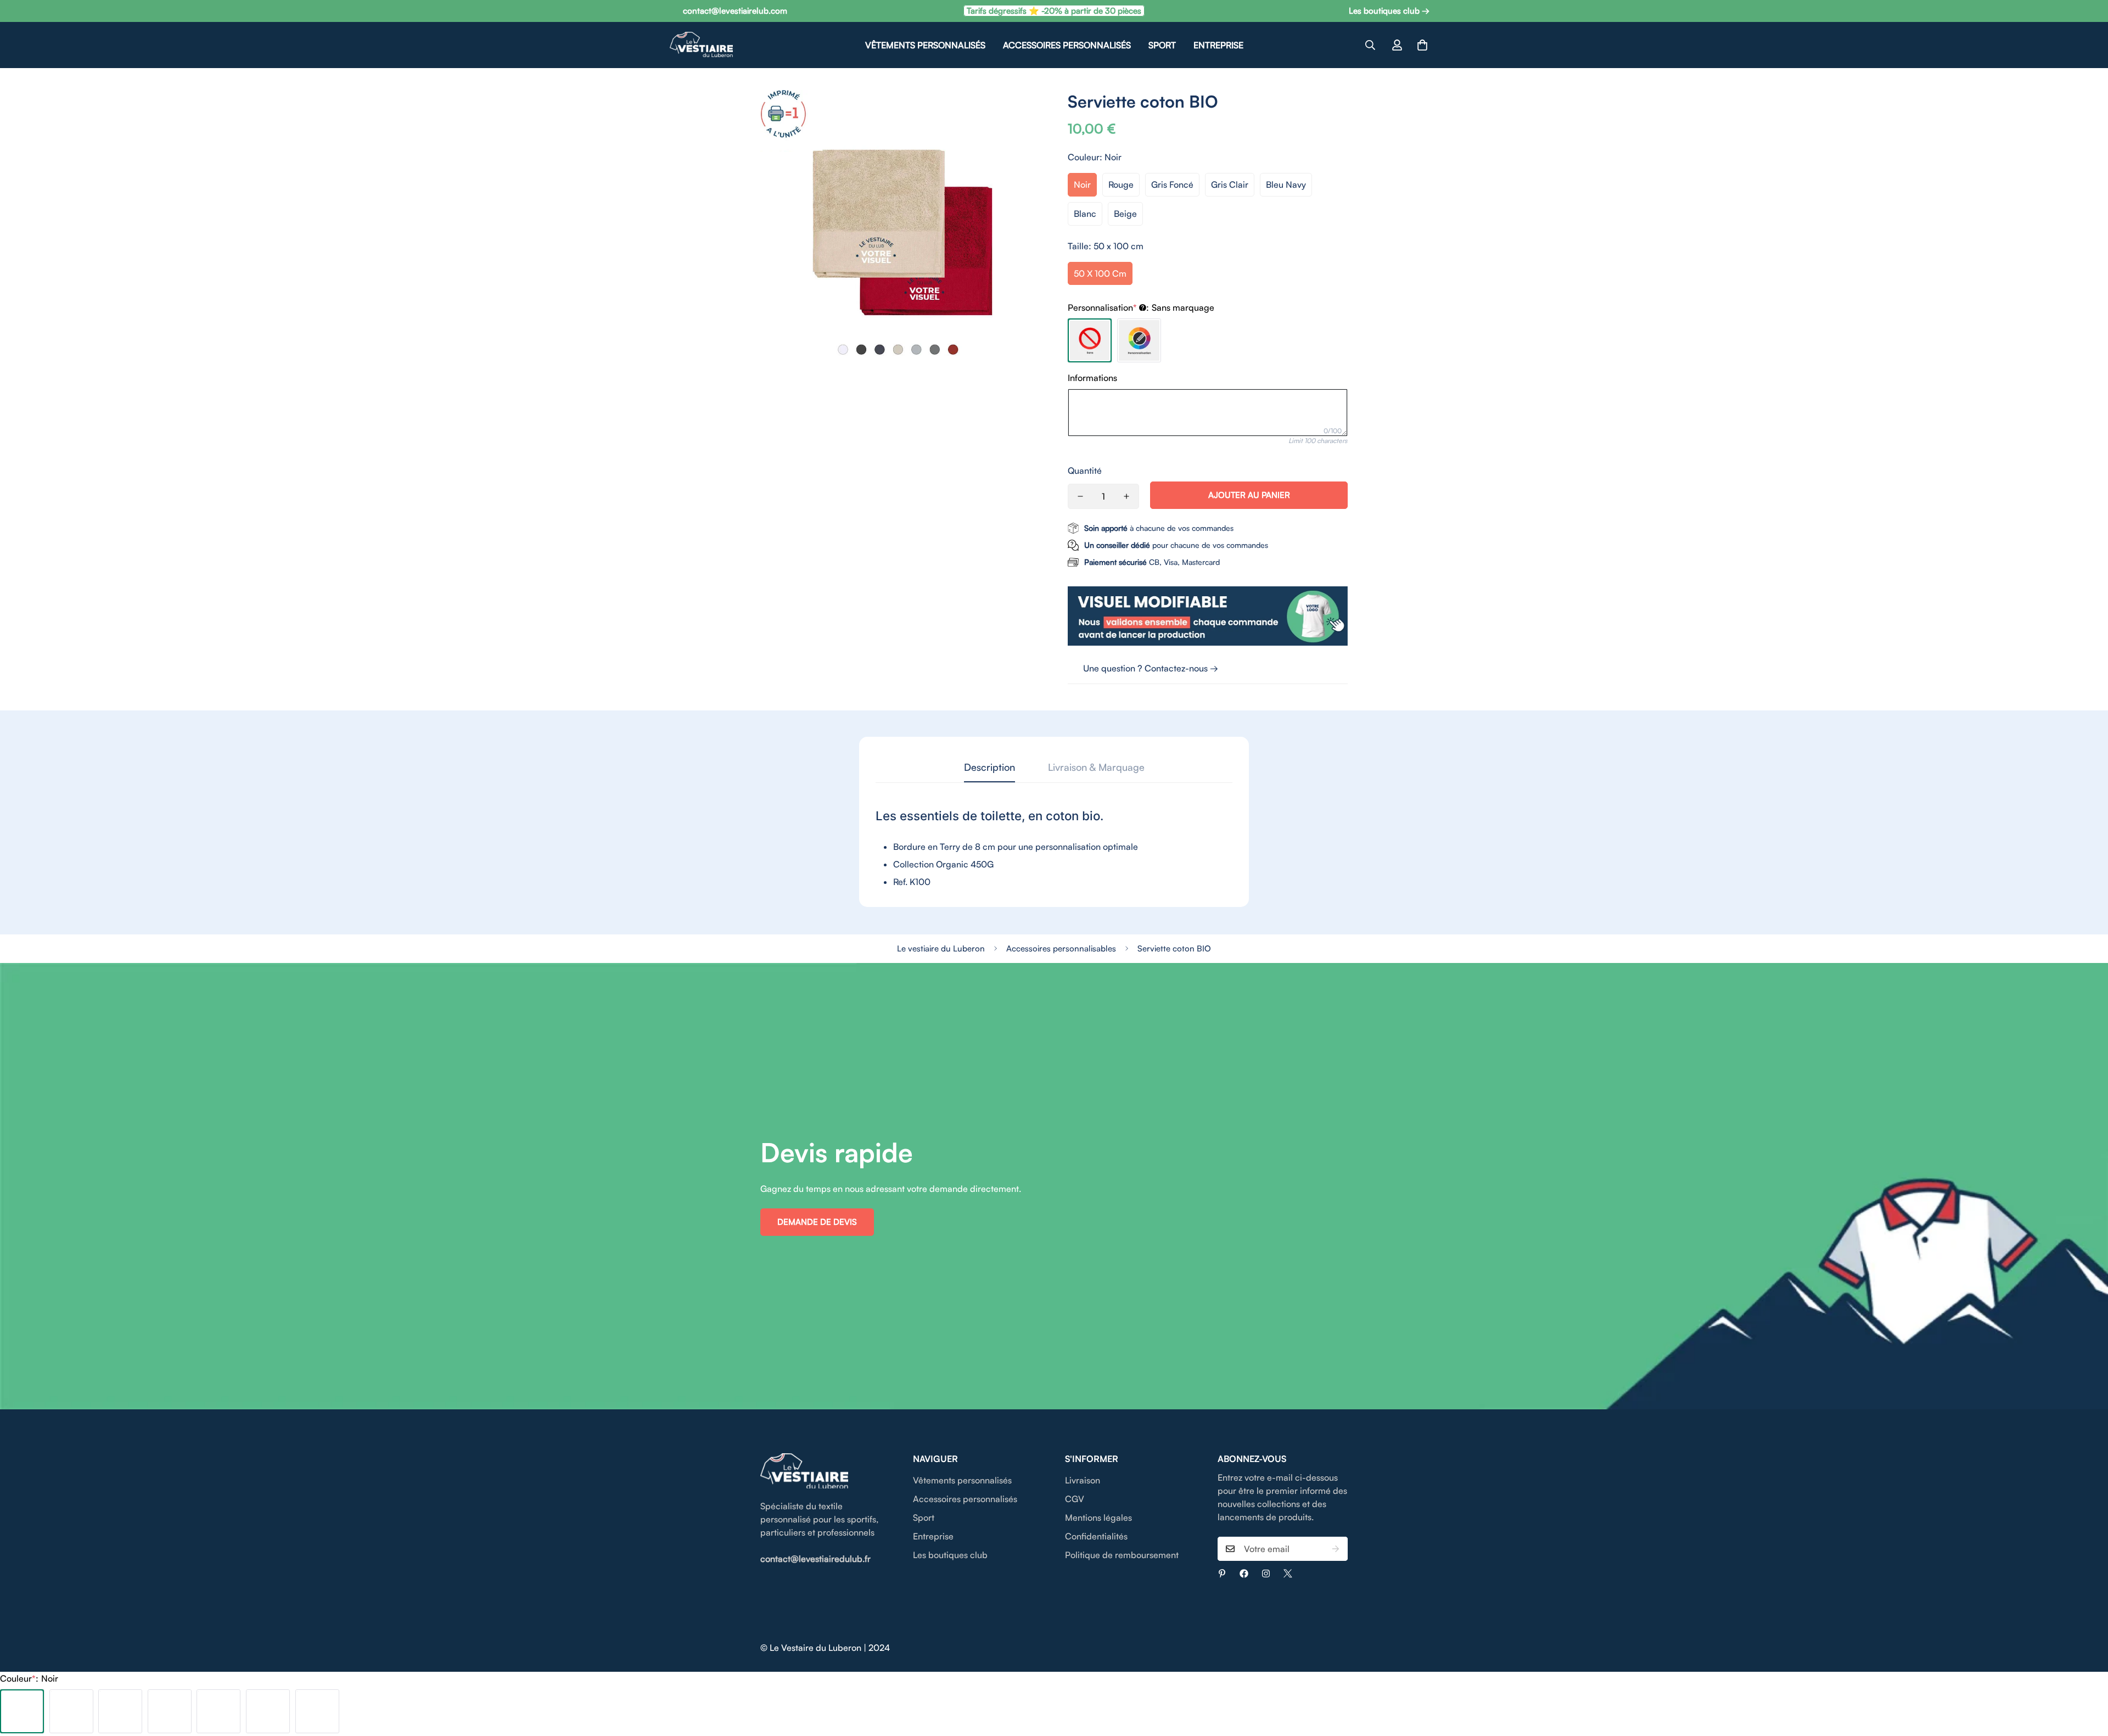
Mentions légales (1098, 1517)
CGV (1075, 1499)
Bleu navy (1286, 184)
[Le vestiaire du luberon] (701, 45)
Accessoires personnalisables (1061, 948)
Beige (1125, 214)
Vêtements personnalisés (925, 45)
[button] (1422, 45)
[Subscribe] (1336, 1549)
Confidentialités (1096, 1536)
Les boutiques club (950, 1555)
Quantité (1085, 471)
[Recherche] (1370, 45)
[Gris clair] (170, 1711)
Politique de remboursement (1122, 1555)
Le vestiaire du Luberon (941, 948)
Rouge (1121, 184)
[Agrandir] (1020, 113)
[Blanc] (268, 1711)
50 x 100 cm (1100, 273)
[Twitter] (1288, 1573)
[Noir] (22, 1711)
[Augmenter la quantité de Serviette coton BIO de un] (1126, 496)
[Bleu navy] (218, 1711)
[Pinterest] (1222, 1573)
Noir (1082, 184)
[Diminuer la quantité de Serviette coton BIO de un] (1080, 496)
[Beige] (317, 1711)
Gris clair (1230, 184)
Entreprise (1218, 45)
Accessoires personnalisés (1067, 45)
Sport (1162, 45)
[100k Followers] (1266, 1573)
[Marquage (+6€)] (1139, 340)
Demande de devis (817, 1222)
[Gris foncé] (120, 1711)
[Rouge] (71, 1711)
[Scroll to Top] (2087, 1676)
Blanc (1085, 214)
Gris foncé (1172, 184)
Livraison (1083, 1480)
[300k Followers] (1244, 1573)
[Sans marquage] (1090, 340)
